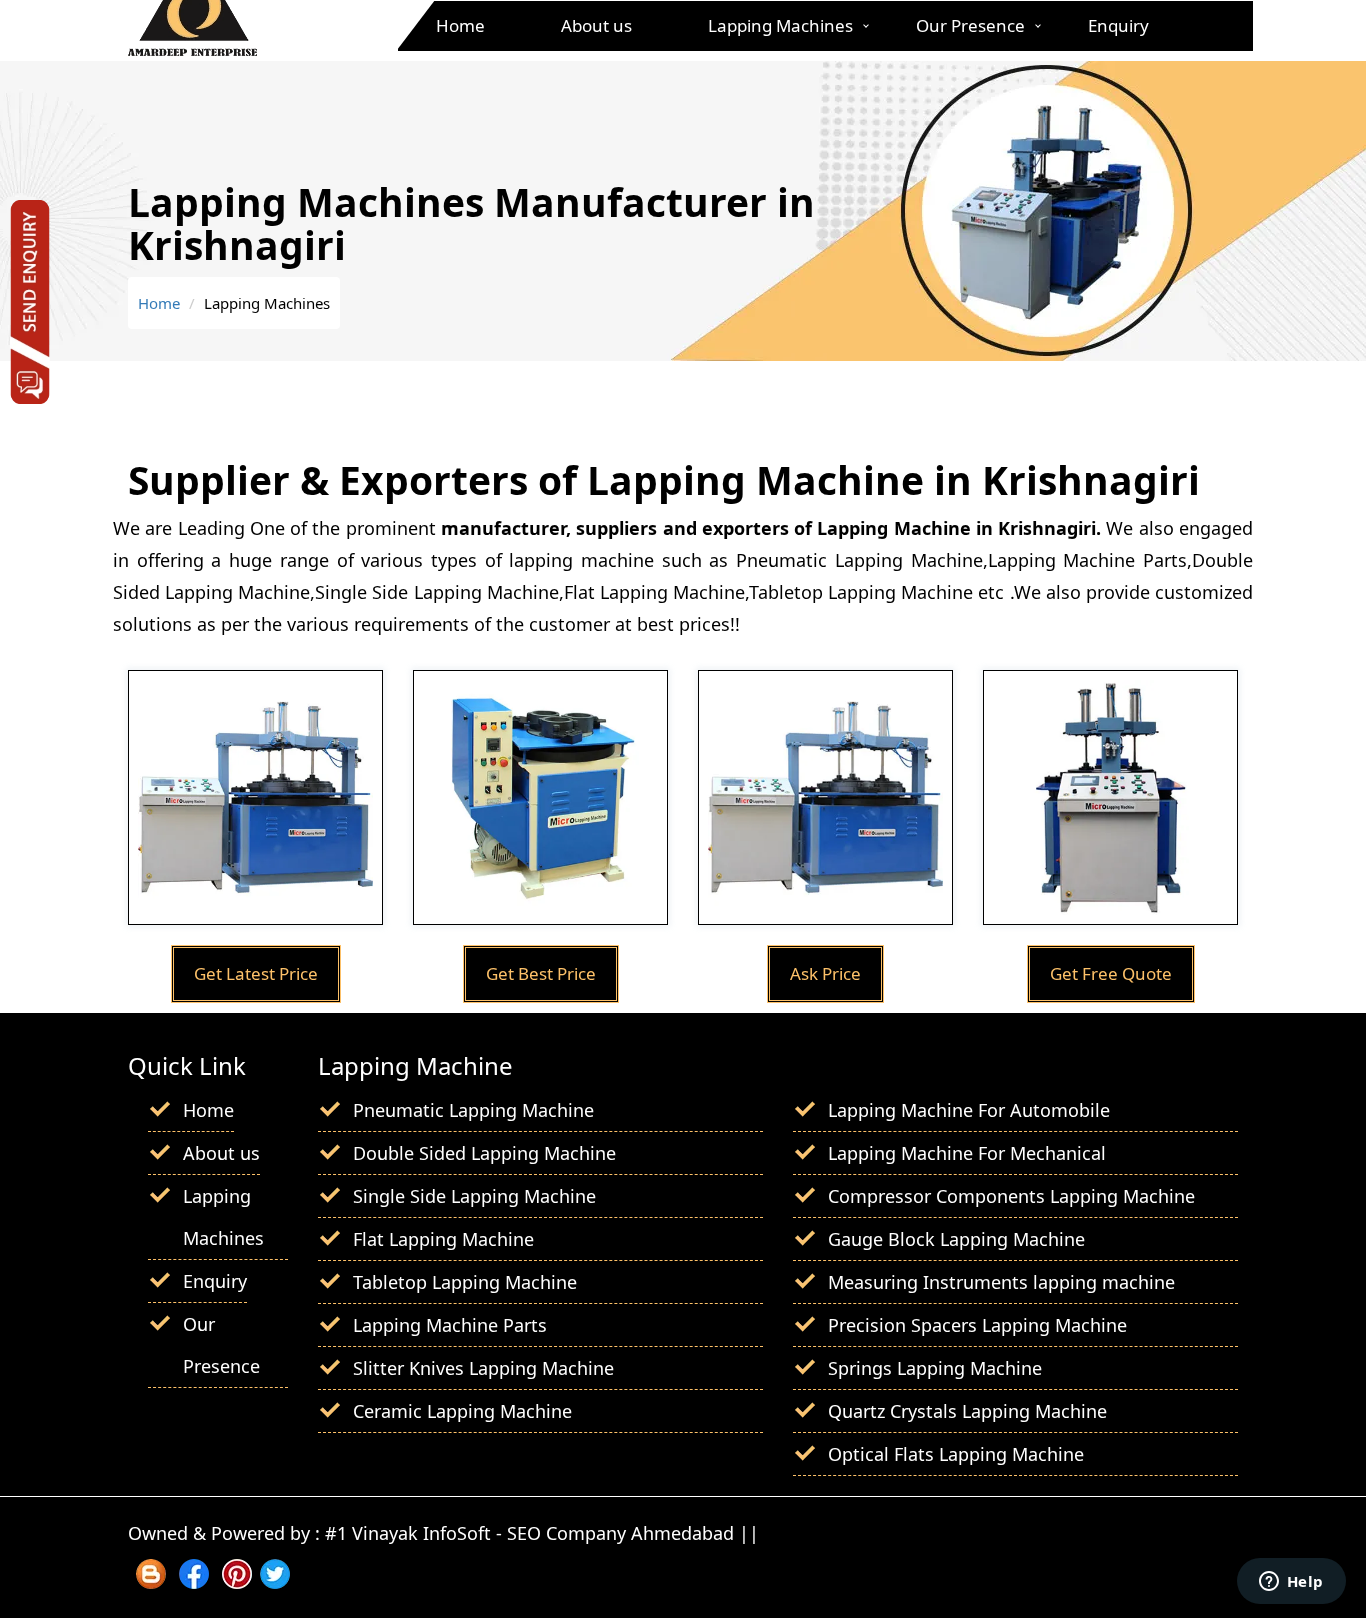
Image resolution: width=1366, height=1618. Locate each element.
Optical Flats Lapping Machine (956, 1454)
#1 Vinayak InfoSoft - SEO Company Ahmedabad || (542, 1533)
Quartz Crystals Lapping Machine (967, 1411)
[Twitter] (275, 1582)
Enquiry (1118, 25)
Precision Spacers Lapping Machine (977, 1325)
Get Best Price (541, 973)
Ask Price (825, 973)
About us (596, 25)
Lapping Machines (780, 25)
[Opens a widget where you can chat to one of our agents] (1291, 1583)
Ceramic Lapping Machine (462, 1411)
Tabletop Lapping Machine (465, 1282)
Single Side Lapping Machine (474, 1196)
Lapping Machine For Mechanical (967, 1153)
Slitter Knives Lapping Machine (483, 1368)
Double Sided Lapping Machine (484, 1153)
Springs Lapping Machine (935, 1368)
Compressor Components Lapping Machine (1011, 1196)
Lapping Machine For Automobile (969, 1110)
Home (460, 25)
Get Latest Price (256, 973)
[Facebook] (194, 1582)
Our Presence (970, 25)
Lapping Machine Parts (450, 1325)
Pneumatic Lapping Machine (473, 1110)
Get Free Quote (1111, 973)
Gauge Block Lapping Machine (956, 1239)
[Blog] (151, 1582)
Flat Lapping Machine (443, 1239)
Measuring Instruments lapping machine (1001, 1282)
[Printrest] (237, 1582)
